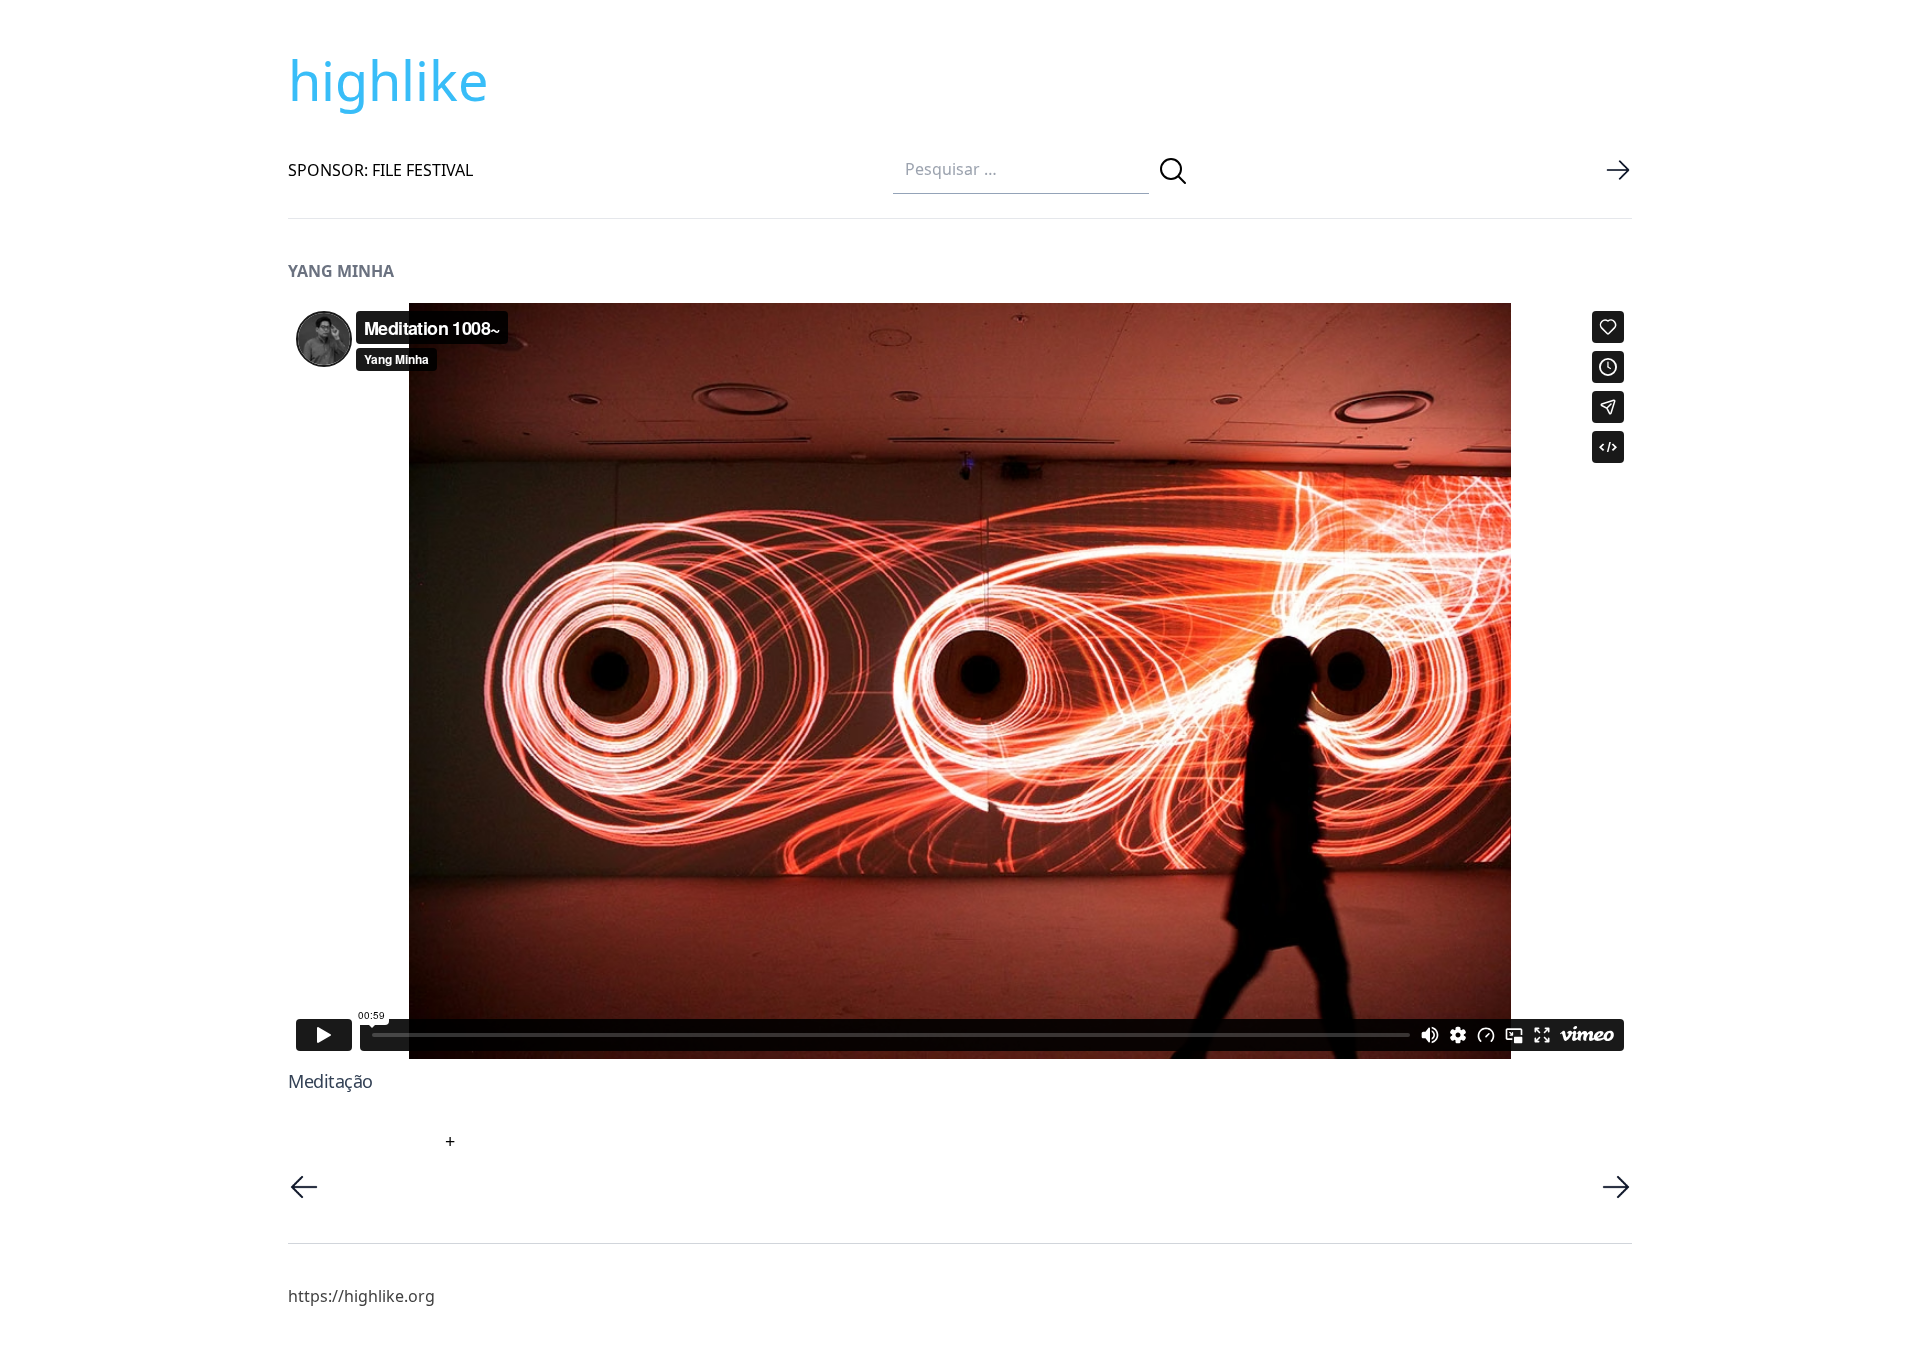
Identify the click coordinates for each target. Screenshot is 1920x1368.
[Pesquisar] (1173, 171)
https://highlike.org (361, 1296)
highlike (388, 80)
